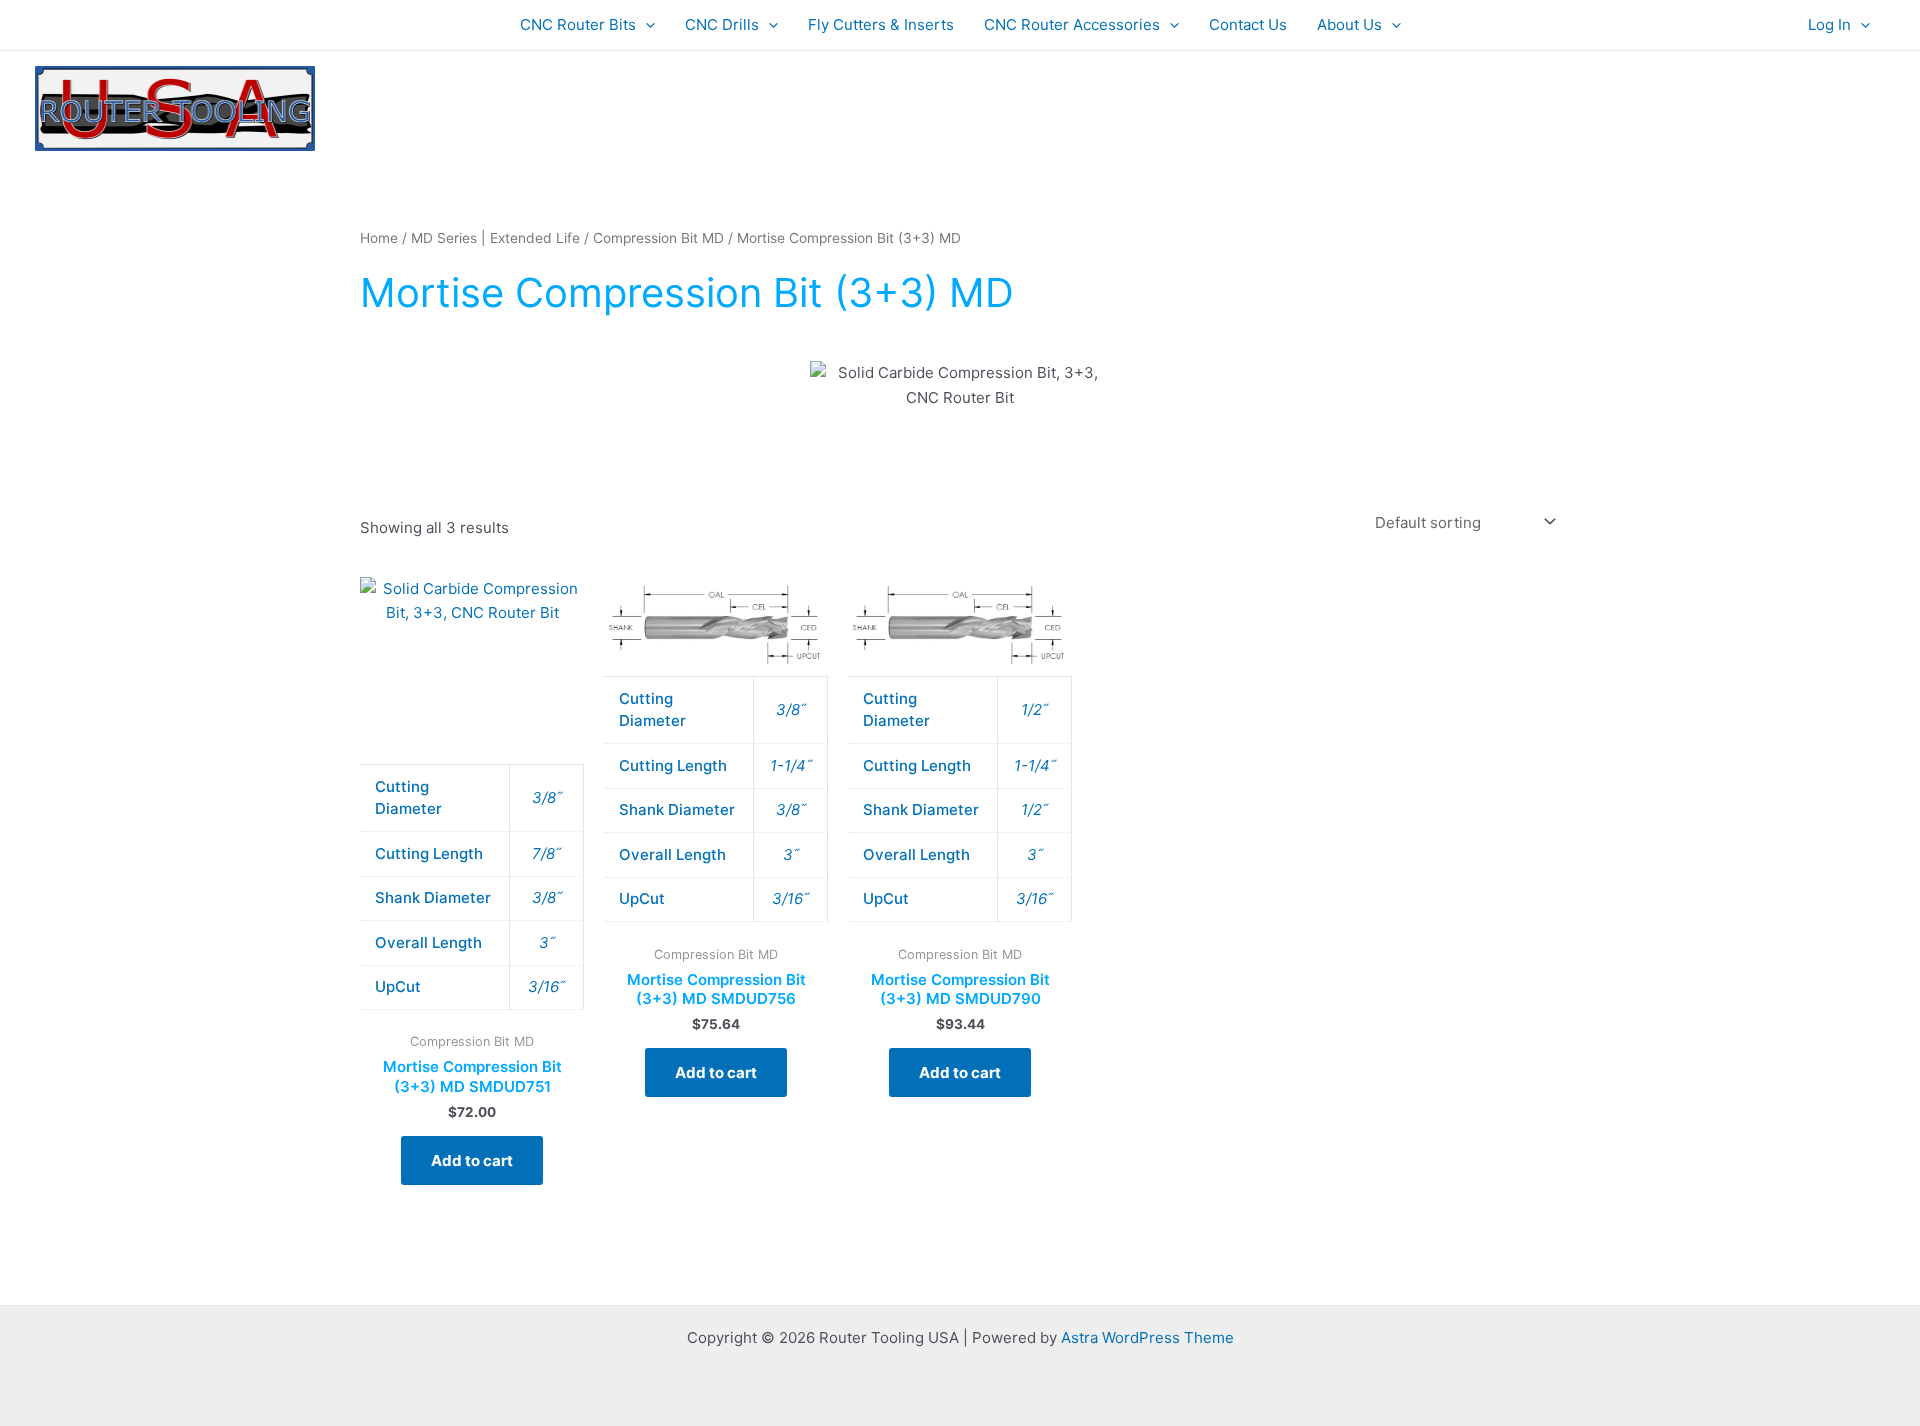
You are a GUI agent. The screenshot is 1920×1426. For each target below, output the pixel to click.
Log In (1829, 24)
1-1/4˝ (791, 765)
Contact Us (1248, 24)
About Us (1349, 24)
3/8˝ (547, 797)
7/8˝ (546, 853)
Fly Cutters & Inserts (881, 24)
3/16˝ (546, 986)
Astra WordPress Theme (1147, 1337)
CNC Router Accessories (1072, 24)
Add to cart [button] (472, 1160)
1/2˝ (1034, 709)
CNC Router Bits (578, 24)
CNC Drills (722, 24)
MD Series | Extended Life (495, 238)
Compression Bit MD (658, 238)
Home (379, 238)
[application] (645, 25)
